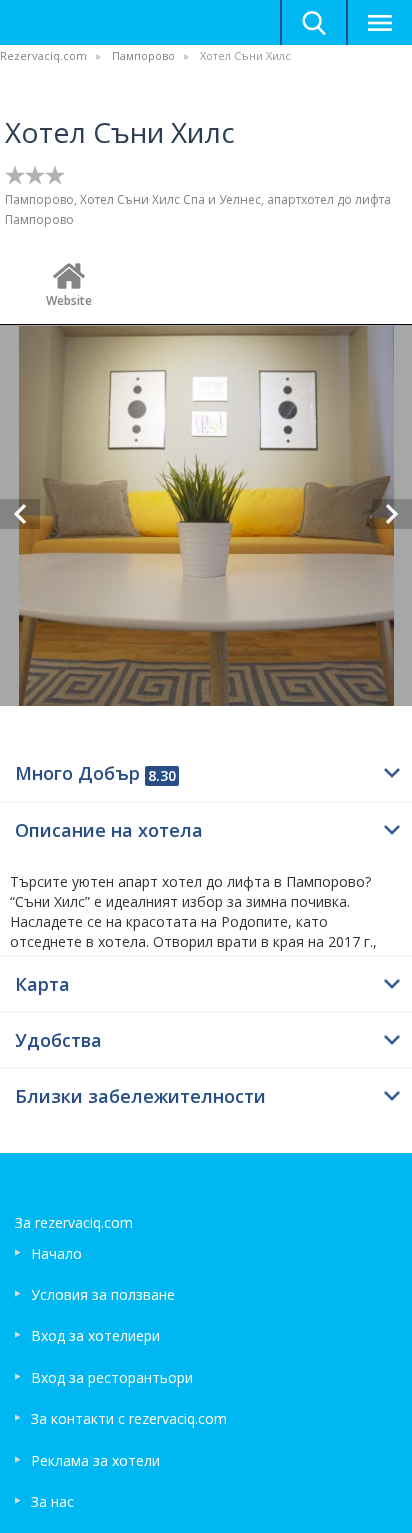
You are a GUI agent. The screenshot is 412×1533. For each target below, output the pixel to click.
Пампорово (143, 55)
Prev (20, 514)
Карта (42, 984)
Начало (56, 1253)
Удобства (58, 1040)
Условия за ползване (103, 1294)
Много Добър (95, 773)
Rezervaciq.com (43, 55)
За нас (52, 1501)
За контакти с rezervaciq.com (129, 1418)
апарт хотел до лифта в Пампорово (241, 881)
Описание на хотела (109, 830)
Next (392, 514)
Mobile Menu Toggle (379, 22)
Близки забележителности (140, 1096)
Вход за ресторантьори (112, 1377)
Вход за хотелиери (95, 1335)
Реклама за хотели (95, 1460)
